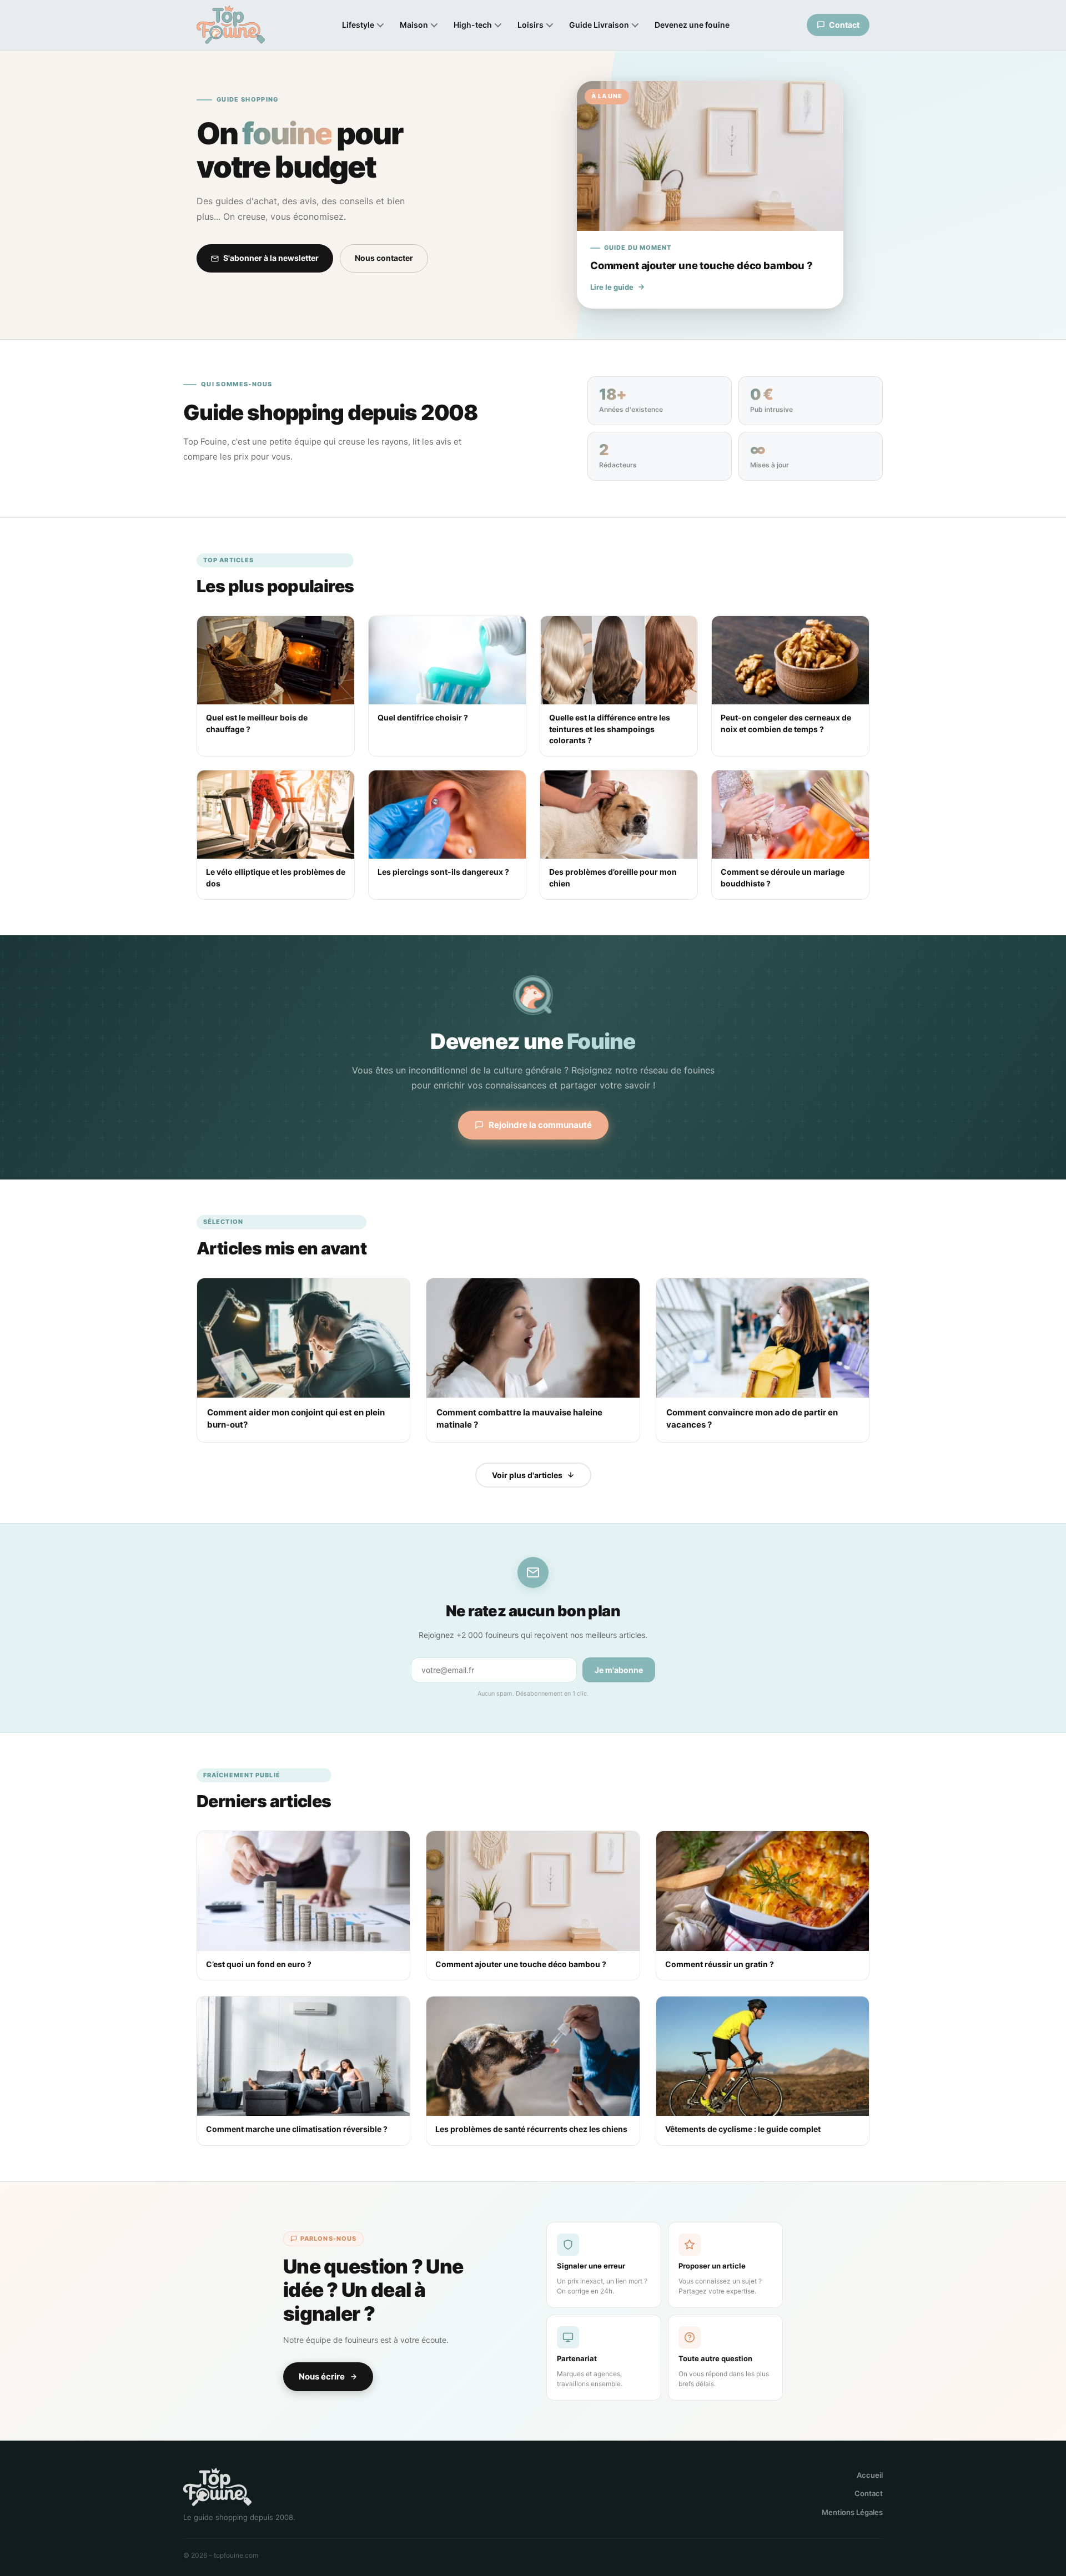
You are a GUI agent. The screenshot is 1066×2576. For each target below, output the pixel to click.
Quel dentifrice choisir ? (423, 717)
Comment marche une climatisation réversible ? (297, 2129)
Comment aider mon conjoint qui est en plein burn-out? (296, 1418)
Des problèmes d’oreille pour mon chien (613, 877)
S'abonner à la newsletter (271, 258)
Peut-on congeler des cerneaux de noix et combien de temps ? (786, 723)
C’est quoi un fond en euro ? (259, 1964)
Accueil (870, 2475)
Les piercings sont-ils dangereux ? (443, 872)
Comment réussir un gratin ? (720, 1964)
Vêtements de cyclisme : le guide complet (743, 2129)
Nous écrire (322, 2376)
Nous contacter (384, 258)
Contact (869, 2493)
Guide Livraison (599, 25)
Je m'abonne (619, 1670)
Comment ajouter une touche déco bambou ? (521, 1964)
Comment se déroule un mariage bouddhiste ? (783, 877)
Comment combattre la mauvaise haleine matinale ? (519, 1418)
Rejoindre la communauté (540, 1125)
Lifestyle (358, 25)
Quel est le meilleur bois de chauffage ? (257, 723)
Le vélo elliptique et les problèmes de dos (276, 877)
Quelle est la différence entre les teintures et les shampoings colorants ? (610, 729)
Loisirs (531, 25)
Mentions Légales (852, 2512)
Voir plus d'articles (527, 1475)
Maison (414, 25)
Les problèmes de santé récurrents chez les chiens (531, 2129)
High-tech (473, 25)
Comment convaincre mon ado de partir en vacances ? (752, 1418)
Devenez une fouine (692, 25)
